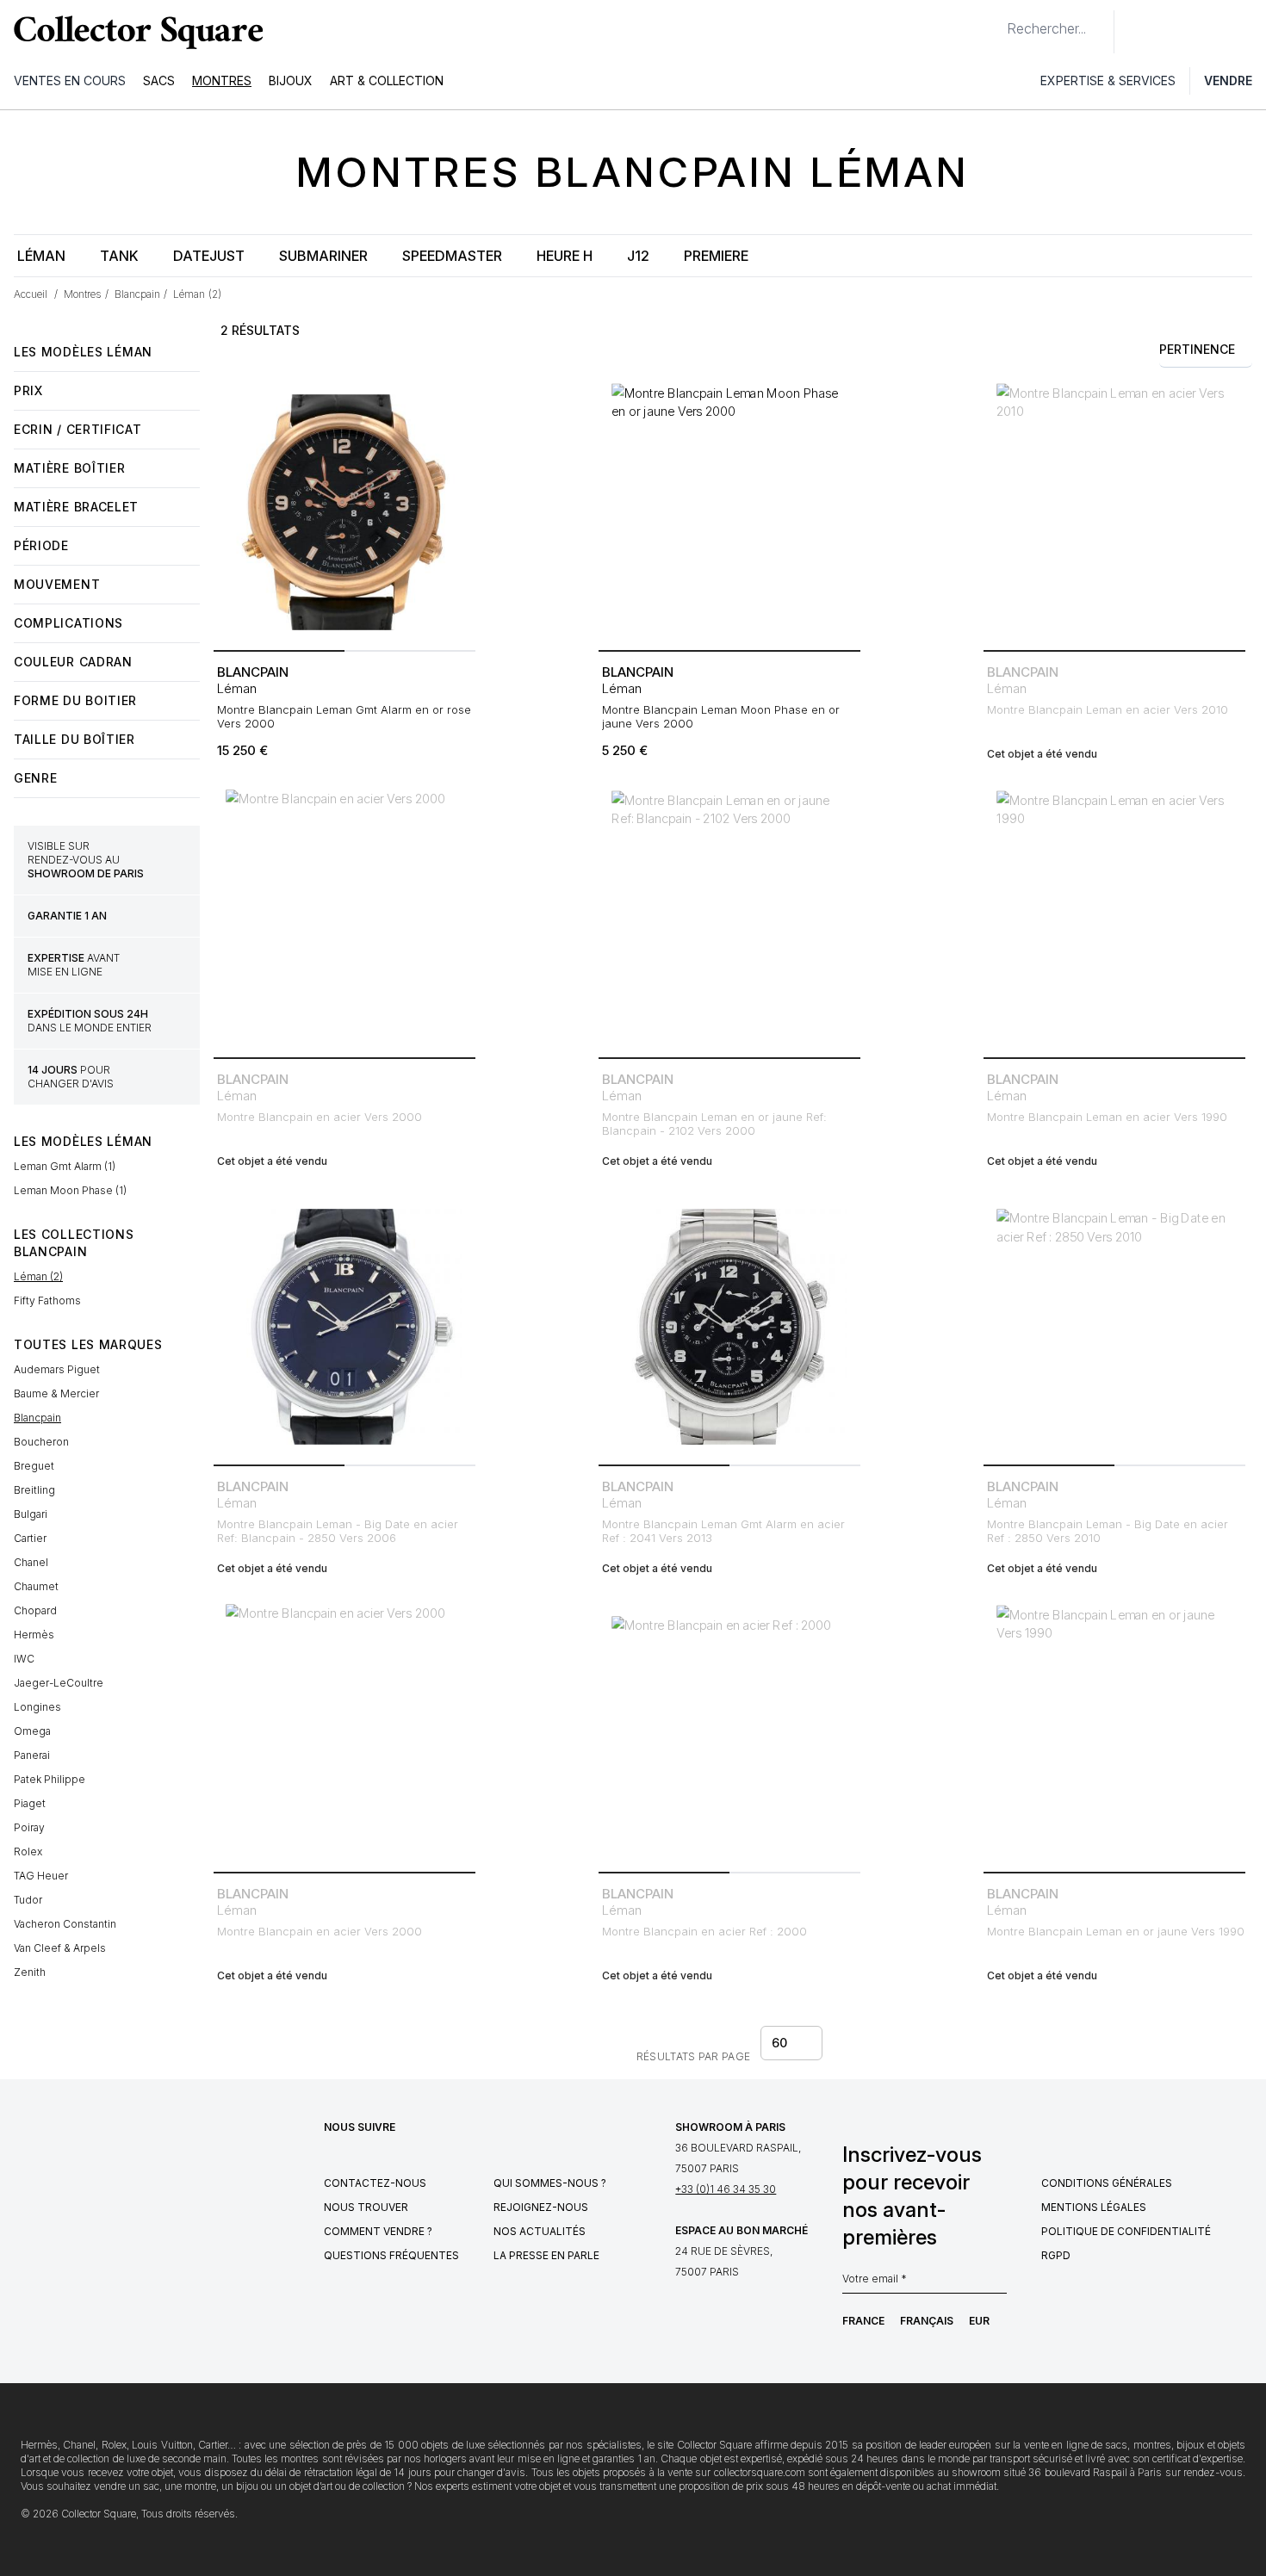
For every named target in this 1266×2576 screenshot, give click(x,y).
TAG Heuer (41, 1876)
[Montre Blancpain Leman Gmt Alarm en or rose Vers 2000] (344, 512)
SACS (159, 80)
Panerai (32, 1755)
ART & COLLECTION (387, 80)
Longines (37, 1707)
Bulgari (31, 1514)
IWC (24, 1659)
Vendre (1228, 80)
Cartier (30, 1538)
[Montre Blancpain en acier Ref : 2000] (729, 1734)
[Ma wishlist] (1175, 32)
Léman (41, 256)
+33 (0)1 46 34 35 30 (726, 2189)
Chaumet (36, 1586)
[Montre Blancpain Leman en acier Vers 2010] (1114, 512)
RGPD (1056, 2255)
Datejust (209, 256)
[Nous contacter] (1137, 32)
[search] (993, 22)
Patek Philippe (50, 1779)
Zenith (30, 1972)
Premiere (716, 256)
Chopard (35, 1610)
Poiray (29, 1827)
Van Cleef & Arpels (60, 1948)
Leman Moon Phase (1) (70, 1190)
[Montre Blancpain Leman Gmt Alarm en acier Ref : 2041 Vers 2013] (729, 1327)
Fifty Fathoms (47, 1300)
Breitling (34, 1490)
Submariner (323, 256)
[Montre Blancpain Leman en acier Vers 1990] (1114, 920)
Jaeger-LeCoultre (59, 1683)
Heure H (565, 256)
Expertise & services (1108, 80)
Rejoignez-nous (541, 2207)
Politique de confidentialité (1126, 2231)
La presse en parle (546, 2255)
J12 (638, 256)
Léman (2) (38, 1276)
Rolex (28, 1851)
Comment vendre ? (378, 2231)
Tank (119, 256)
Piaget (30, 1803)
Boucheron (41, 1442)
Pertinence (1197, 349)
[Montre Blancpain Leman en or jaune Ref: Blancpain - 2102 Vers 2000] (729, 920)
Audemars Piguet (57, 1369)
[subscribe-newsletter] (998, 2283)
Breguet (34, 1466)
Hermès (34, 1635)
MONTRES (222, 80)
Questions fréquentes (391, 2255)
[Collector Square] (134, 32)
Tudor (28, 1900)
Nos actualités (540, 2231)
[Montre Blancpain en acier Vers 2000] (344, 920)
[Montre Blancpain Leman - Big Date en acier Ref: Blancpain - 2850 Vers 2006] (344, 1327)
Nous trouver (366, 2207)
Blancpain (37, 1418)
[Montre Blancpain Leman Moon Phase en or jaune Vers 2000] (729, 512)
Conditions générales (1107, 2183)
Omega (32, 1731)
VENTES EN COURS (70, 80)
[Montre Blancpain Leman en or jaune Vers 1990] (1114, 1734)
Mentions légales (1094, 2207)
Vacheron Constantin (65, 1924)
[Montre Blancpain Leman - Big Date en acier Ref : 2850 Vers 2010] (1114, 1327)
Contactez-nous (375, 2183)
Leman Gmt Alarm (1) (65, 1166)
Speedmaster (452, 256)
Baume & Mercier (56, 1393)
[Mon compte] (1247, 32)
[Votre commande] (1213, 32)
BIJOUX (291, 80)
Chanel (31, 1562)
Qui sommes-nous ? (550, 2183)
